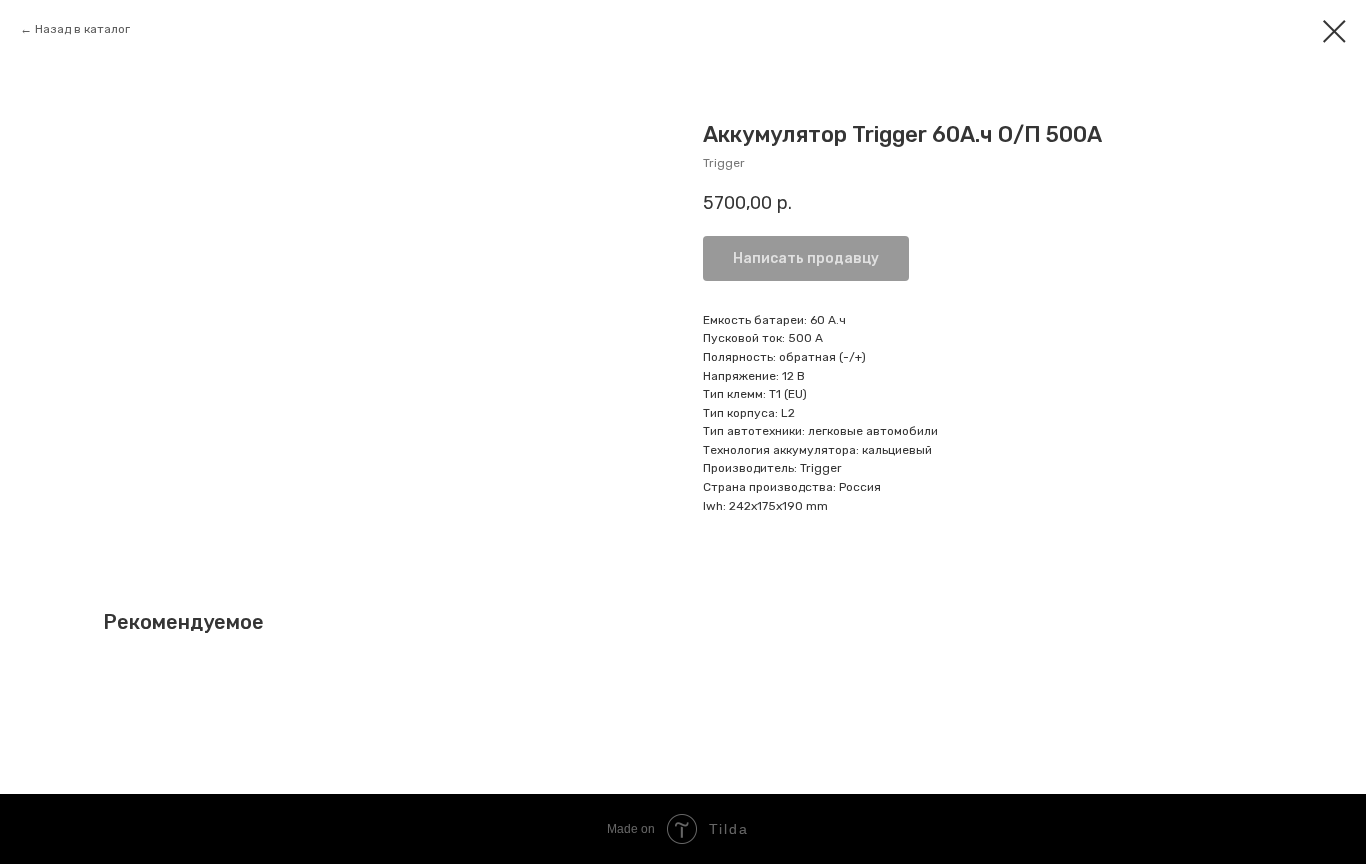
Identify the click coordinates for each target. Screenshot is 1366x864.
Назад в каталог (82, 29)
